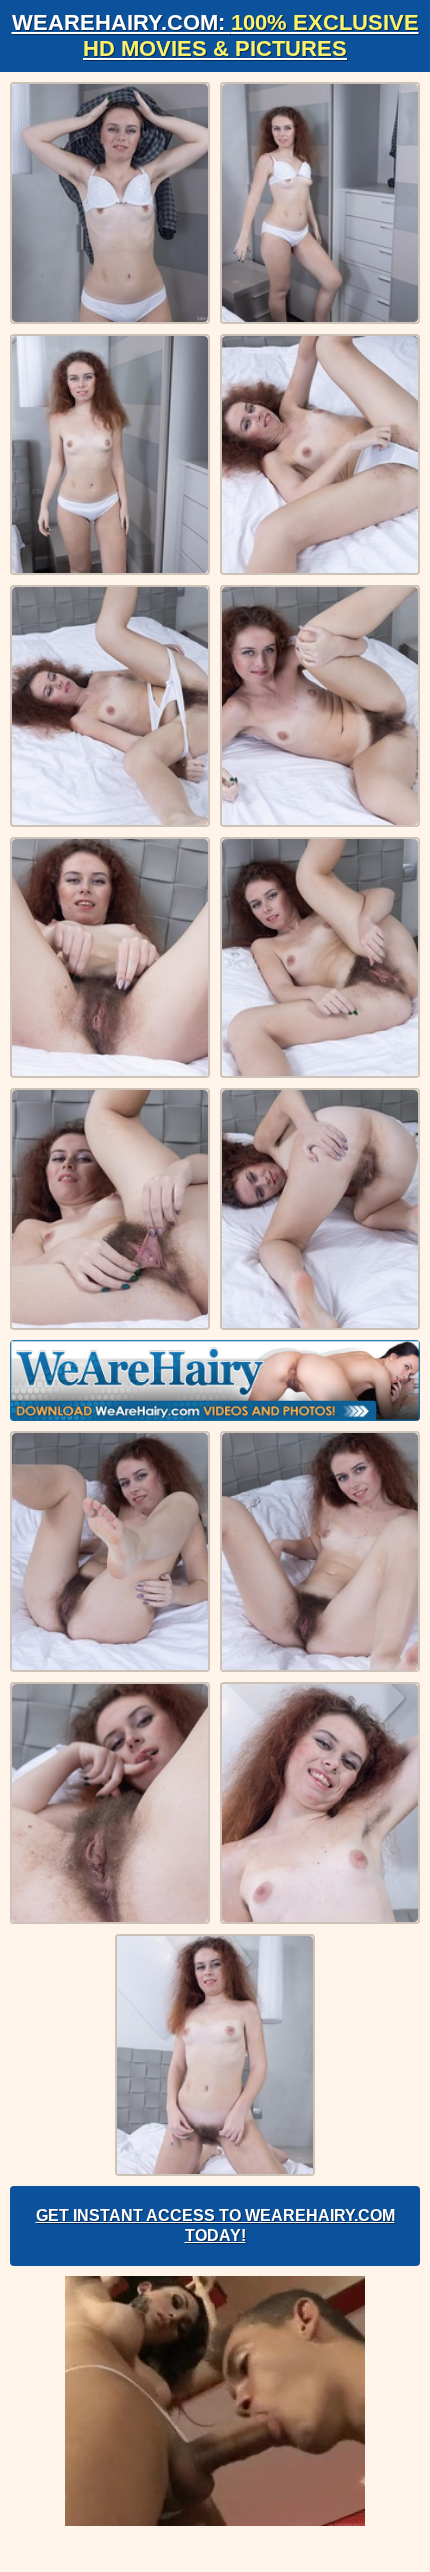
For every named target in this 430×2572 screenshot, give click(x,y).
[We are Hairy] (215, 1380)
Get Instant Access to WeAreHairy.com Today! (215, 2225)
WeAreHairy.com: (215, 35)
